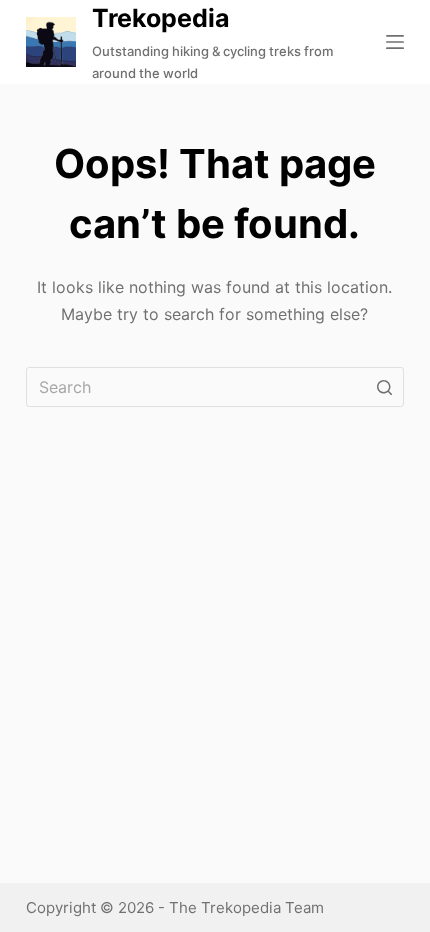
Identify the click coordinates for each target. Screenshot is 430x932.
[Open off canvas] (395, 42)
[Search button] (384, 387)
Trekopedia (161, 18)
